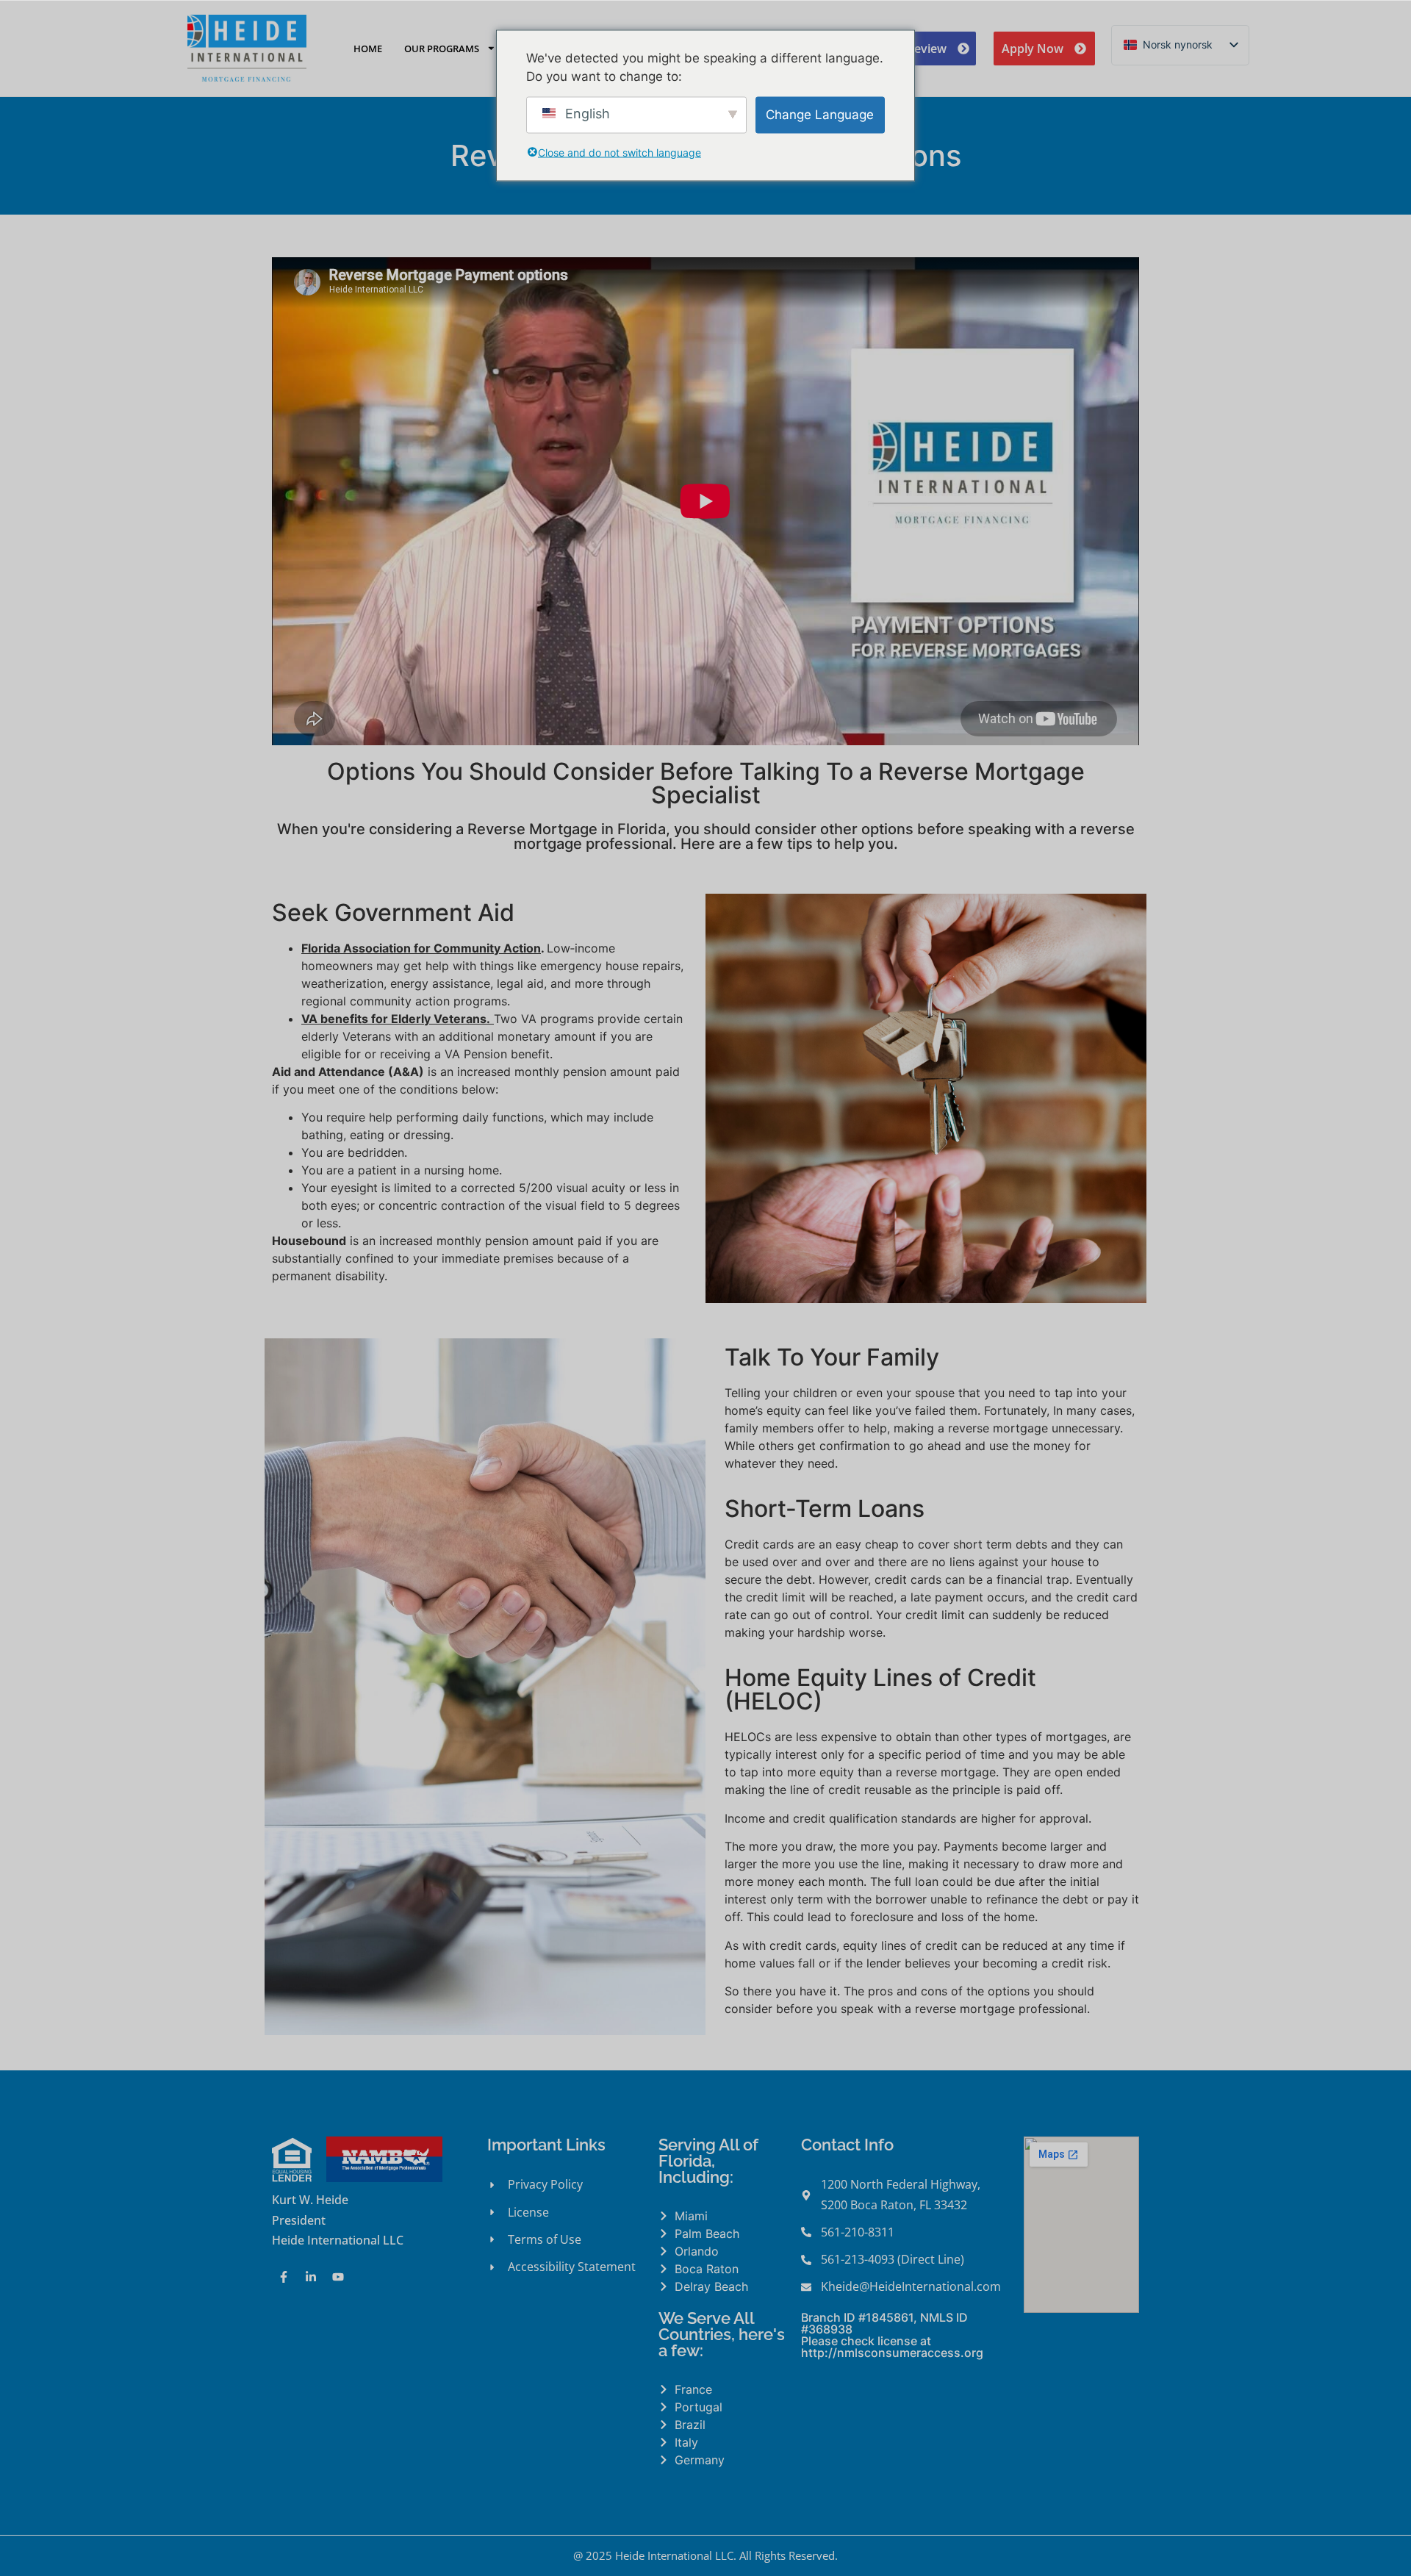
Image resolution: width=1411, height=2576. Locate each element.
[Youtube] (338, 2277)
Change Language (820, 114)
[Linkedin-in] (311, 2277)
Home (368, 49)
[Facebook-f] (284, 2277)
